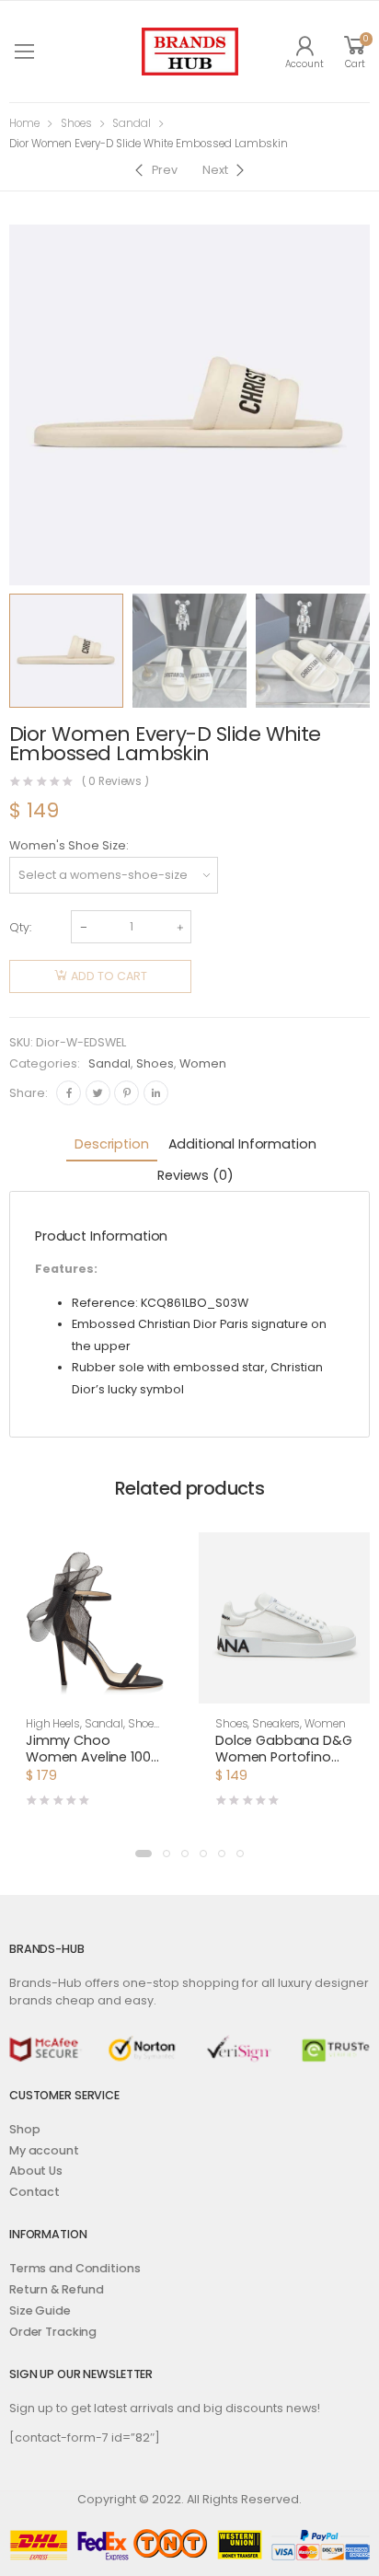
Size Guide (40, 2310)
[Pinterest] (126, 1093)
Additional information (242, 1144)
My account (44, 2150)
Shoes (76, 123)
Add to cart (109, 976)
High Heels (53, 1724)
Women (203, 1063)
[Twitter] (98, 1093)
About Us (36, 2171)
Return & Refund (57, 2289)
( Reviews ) (116, 782)
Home (24, 123)
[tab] (111, 1145)
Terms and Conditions (75, 2268)
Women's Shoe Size (68, 845)
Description (111, 1144)
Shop (25, 2129)
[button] (144, 1854)
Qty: (20, 927)
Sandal (132, 123)
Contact (34, 2192)
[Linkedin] (156, 1093)
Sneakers (276, 1724)
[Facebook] (69, 1093)
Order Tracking (53, 2332)
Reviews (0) (195, 1175)
